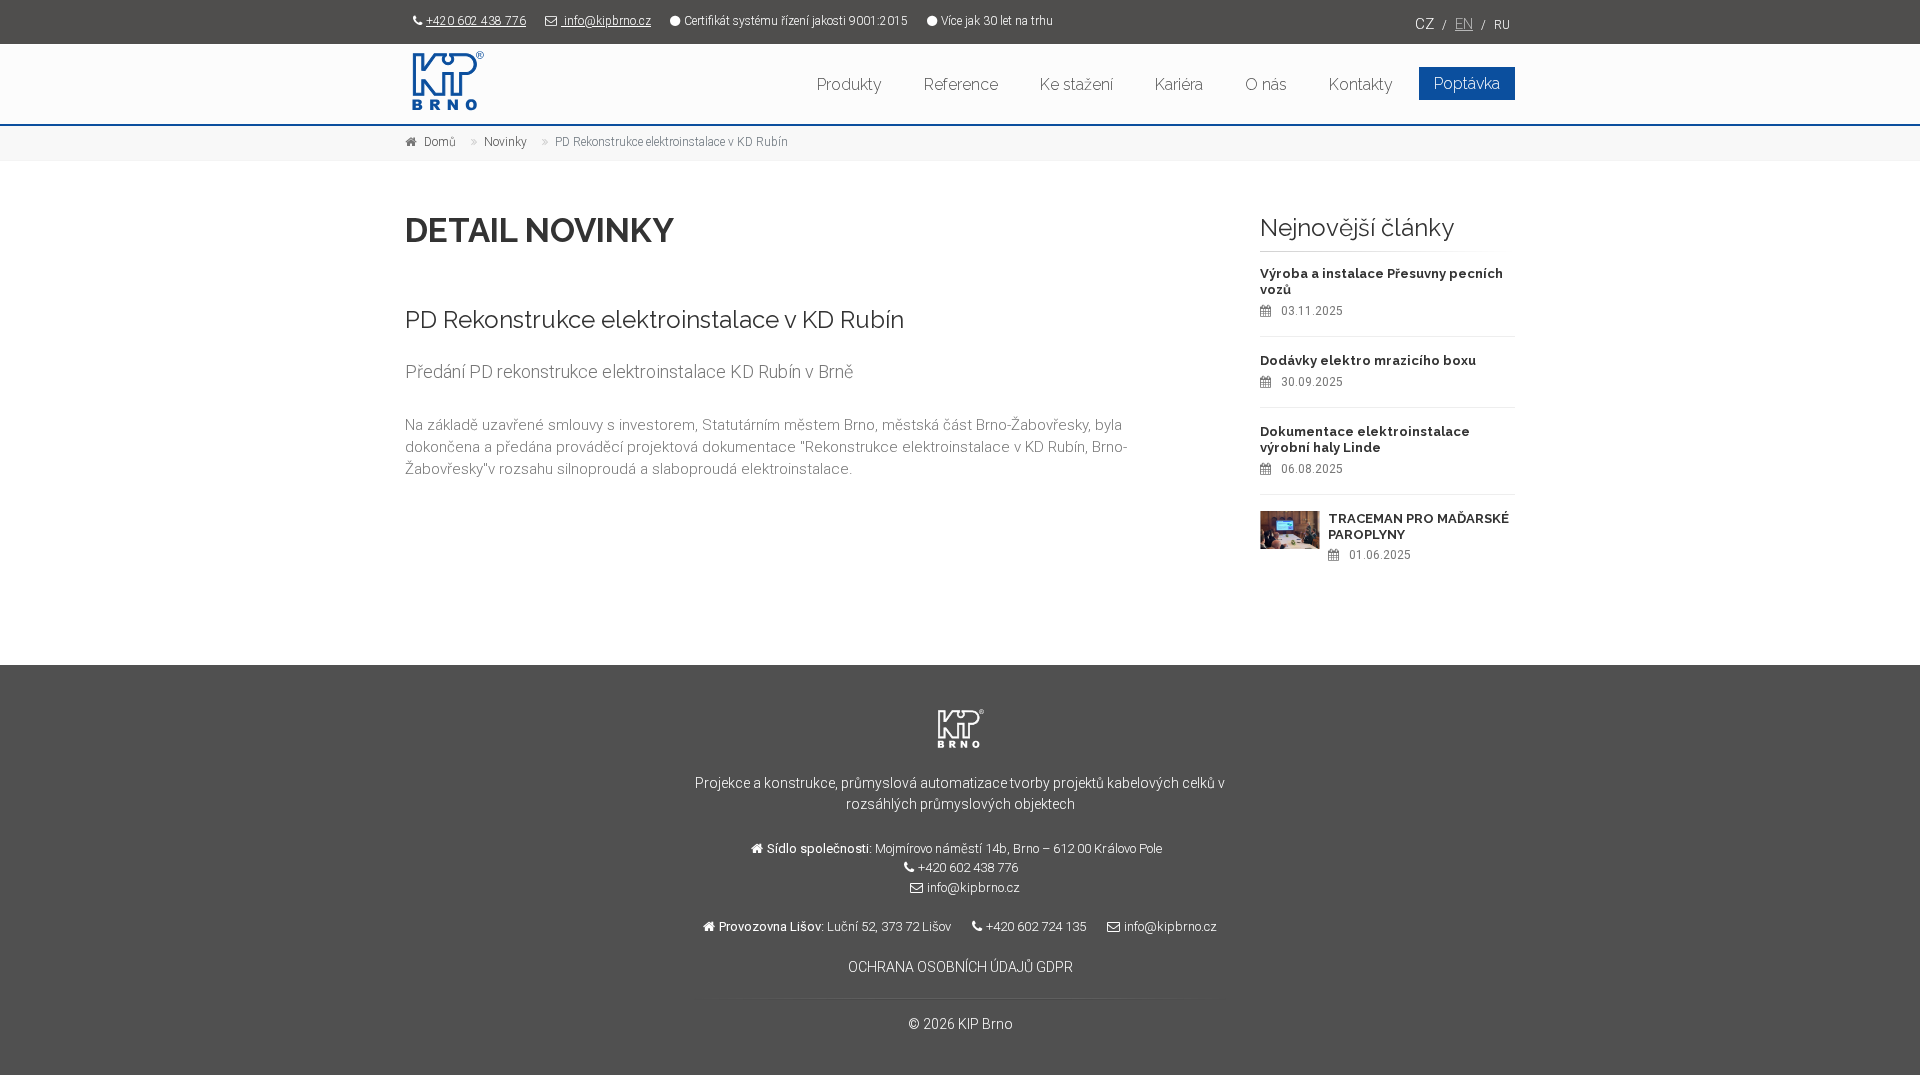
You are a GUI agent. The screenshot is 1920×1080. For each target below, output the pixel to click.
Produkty (849, 84)
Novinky (505, 142)
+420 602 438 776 (476, 21)
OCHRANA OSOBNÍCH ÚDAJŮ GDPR (960, 967)
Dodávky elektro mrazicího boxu (1368, 360)
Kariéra (1179, 84)
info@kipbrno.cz (606, 21)
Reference (961, 84)
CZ (1424, 24)
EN (1464, 24)
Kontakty (1361, 84)
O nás (1266, 84)
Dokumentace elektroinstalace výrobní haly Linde (1365, 439)
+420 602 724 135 (1036, 926)
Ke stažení (1076, 84)
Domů (440, 142)
